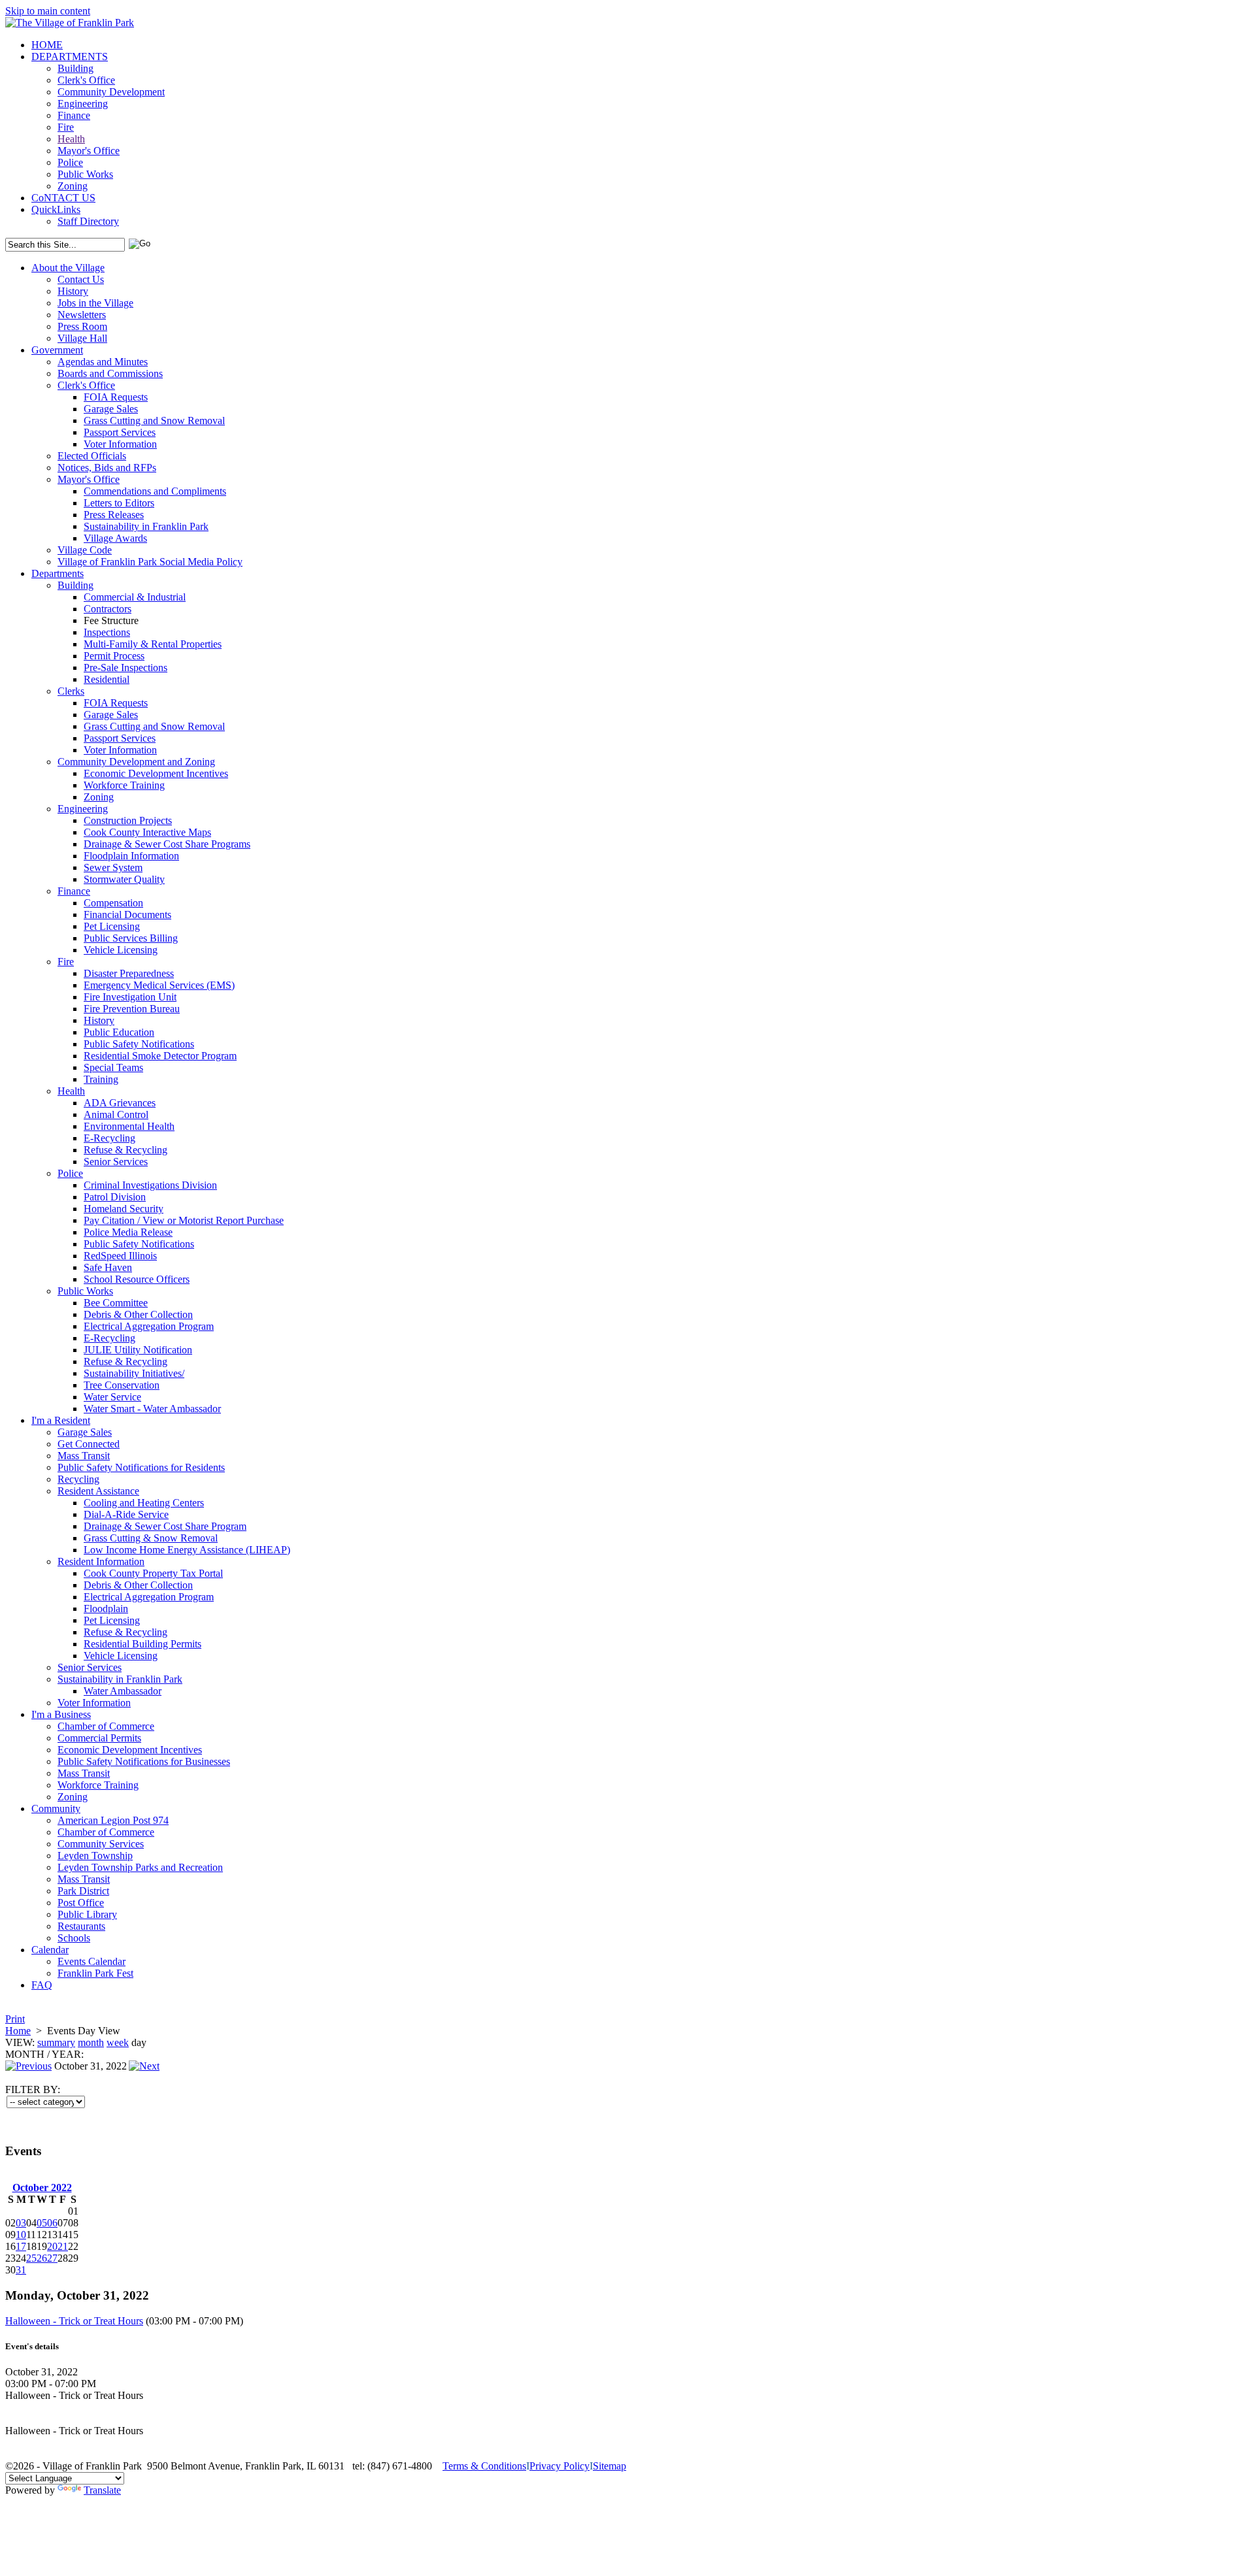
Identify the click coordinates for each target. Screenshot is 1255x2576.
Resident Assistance (98, 1491)
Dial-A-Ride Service (126, 1514)
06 (52, 2223)
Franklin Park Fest (95, 1973)
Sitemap (610, 2466)
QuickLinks (56, 209)
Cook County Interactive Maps (147, 832)
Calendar (50, 1950)
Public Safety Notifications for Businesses (144, 1761)
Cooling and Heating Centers (144, 1503)
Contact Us (81, 279)
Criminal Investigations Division (150, 1185)
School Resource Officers (137, 1279)
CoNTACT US (63, 198)
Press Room (82, 326)
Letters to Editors (119, 503)
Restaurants (81, 1926)
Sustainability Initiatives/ (134, 1373)
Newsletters (82, 315)
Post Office (81, 1903)
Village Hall (82, 338)
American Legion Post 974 (113, 1820)
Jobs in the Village (95, 303)
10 (21, 2235)
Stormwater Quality (124, 879)
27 (52, 2258)
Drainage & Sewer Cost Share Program (165, 1526)
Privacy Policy (560, 2466)
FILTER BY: (33, 2089)
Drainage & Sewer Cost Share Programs (167, 844)
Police (70, 162)
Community (56, 1808)
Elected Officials (92, 456)
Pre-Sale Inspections (125, 668)
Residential (107, 679)
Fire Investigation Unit (130, 997)
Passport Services (120, 432)
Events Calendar (92, 1961)
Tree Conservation (122, 1385)
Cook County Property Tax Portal (153, 1573)
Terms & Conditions (484, 2466)
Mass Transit (84, 1456)
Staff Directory (88, 221)
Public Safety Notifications (139, 1044)
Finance (74, 115)
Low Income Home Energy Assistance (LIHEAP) (187, 1550)
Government (57, 350)
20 (52, 2246)
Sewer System (113, 867)
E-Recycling (109, 1138)
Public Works (85, 174)
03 (21, 2223)
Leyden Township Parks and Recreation (140, 1867)
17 (21, 2246)
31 (21, 2270)
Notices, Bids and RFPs (107, 468)
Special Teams (113, 1067)
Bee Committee (116, 1303)
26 (42, 2258)
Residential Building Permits (142, 1644)
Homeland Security (124, 1209)
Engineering (83, 104)
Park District (83, 1891)
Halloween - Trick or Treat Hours (74, 2321)
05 (42, 2223)
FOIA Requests (116, 397)
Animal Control (116, 1115)
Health (71, 139)
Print (15, 2019)
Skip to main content (48, 11)
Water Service (112, 1397)
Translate (102, 2490)
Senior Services (116, 1162)
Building (75, 68)
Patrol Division (115, 1197)
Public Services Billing (131, 938)
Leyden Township (95, 1856)
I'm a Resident (61, 1420)
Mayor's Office (89, 151)
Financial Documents (127, 915)
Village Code (85, 550)
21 (63, 2246)
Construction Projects (128, 820)
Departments (58, 573)
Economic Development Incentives (156, 773)
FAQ (42, 1985)
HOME (47, 45)
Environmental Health (129, 1126)
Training (101, 1079)
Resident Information (101, 1561)
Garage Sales (111, 409)
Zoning (73, 186)
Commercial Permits (99, 1738)
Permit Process (114, 656)
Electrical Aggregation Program (149, 1326)
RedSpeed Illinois (120, 1256)
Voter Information (120, 444)
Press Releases (114, 515)
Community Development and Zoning (136, 762)
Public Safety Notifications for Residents (141, 1467)
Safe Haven (108, 1267)
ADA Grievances (120, 1103)
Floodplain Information (131, 856)
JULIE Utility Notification (138, 1350)
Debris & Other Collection (138, 1314)
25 (31, 2258)
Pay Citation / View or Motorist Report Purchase (184, 1220)
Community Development (111, 92)
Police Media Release (128, 1232)
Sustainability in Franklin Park (146, 526)
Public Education (119, 1032)
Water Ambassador (123, 1691)
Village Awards (115, 538)
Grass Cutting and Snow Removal (154, 421)
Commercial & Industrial (135, 597)
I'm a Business (61, 1714)
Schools (74, 1938)
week (118, 2042)
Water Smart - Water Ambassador (152, 1409)
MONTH (25, 2054)
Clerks (71, 691)
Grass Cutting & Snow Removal (151, 1538)
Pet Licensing (112, 926)
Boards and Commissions (110, 373)
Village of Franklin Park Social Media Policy (150, 562)
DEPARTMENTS (70, 57)
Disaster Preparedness (129, 973)
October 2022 (42, 2188)
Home (18, 2031)
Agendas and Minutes (103, 362)
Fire (66, 127)
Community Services (101, 1844)
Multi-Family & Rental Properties (153, 644)
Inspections (107, 632)
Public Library (87, 1914)
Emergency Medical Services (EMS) (159, 985)
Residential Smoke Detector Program (160, 1056)
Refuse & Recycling (125, 1150)
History (73, 291)
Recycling (78, 1479)
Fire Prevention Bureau (132, 1009)
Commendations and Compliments (155, 491)
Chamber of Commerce (106, 1726)
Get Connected (89, 1444)
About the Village (68, 268)
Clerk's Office (86, 80)
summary (56, 2042)
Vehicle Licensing (121, 950)
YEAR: (68, 2054)
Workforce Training (124, 785)
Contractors (108, 609)
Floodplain (106, 1609)
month (91, 2042)
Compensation (113, 903)
